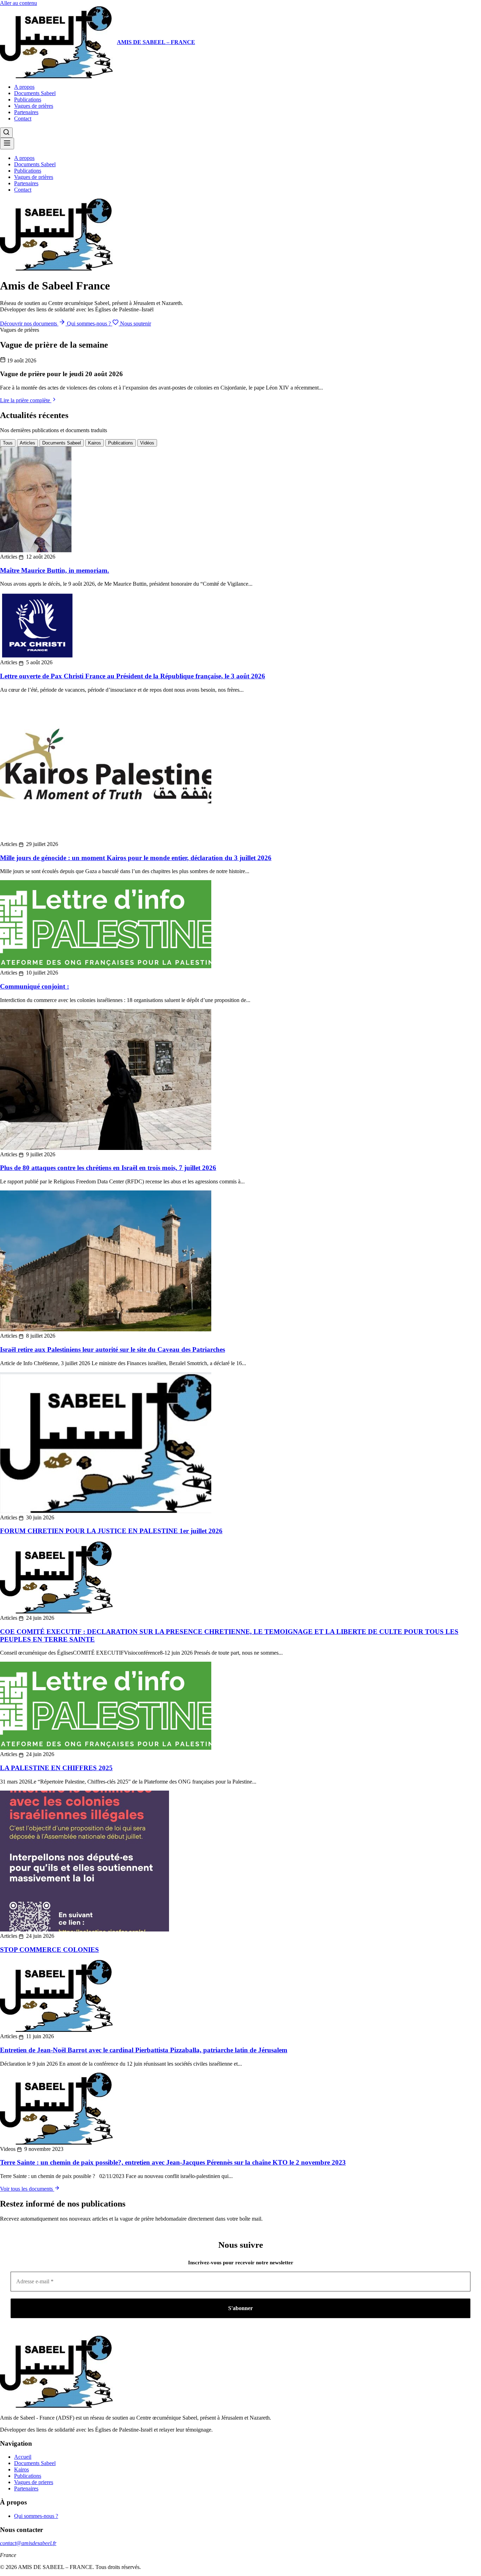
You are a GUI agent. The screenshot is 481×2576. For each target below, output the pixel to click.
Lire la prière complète (26, 400)
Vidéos (147, 443)
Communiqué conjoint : (35, 986)
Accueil (23, 2457)
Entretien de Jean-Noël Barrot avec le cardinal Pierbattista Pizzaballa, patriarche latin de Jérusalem (144, 2050)
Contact (23, 119)
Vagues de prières (34, 106)
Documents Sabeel (35, 93)
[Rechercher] (6, 133)
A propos (24, 87)
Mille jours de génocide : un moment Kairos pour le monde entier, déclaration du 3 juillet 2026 (136, 858)
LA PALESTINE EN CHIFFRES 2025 (56, 1768)
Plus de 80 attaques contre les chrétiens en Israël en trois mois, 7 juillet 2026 (108, 1168)
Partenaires (26, 112)
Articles (27, 443)
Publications (28, 99)
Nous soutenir (135, 323)
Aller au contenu (18, 3)
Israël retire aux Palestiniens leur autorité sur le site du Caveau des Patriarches (113, 1349)
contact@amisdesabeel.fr (28, 2543)
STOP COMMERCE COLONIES (49, 1950)
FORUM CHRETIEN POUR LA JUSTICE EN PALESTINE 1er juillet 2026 (111, 1531)
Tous (8, 443)
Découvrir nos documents (29, 323)
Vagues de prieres (34, 2482)
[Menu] (7, 144)
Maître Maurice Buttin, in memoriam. (55, 570)
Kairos (95, 443)
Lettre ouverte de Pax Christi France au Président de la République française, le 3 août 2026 (133, 676)
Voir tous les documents (27, 2189)
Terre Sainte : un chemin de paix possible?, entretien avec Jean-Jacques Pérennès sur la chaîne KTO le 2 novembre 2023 (173, 2162)
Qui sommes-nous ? (90, 323)
